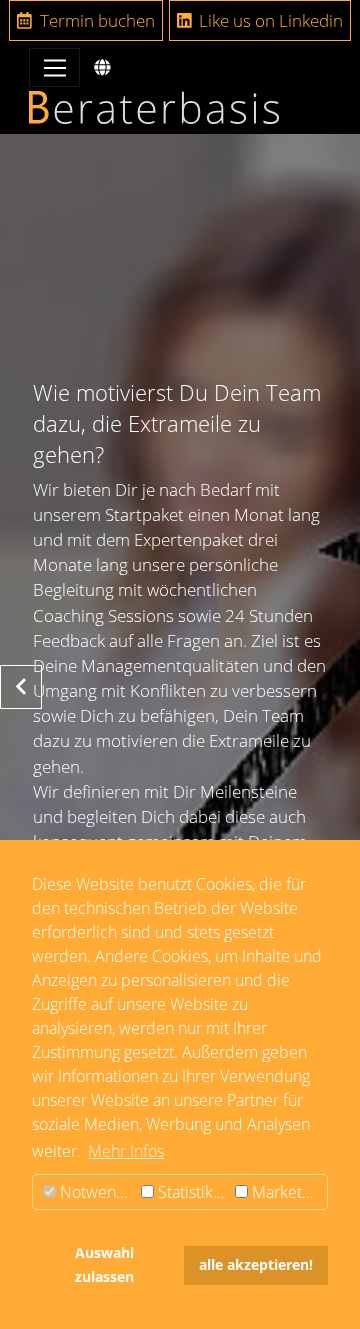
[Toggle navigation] (54, 67)
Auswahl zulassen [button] (104, 1264)
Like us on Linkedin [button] (269, 20)
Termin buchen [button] (95, 20)
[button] (102, 67)
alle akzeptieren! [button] (256, 1264)
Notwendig (96, 1192)
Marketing (285, 1192)
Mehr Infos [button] (126, 1151)
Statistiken (192, 1192)
